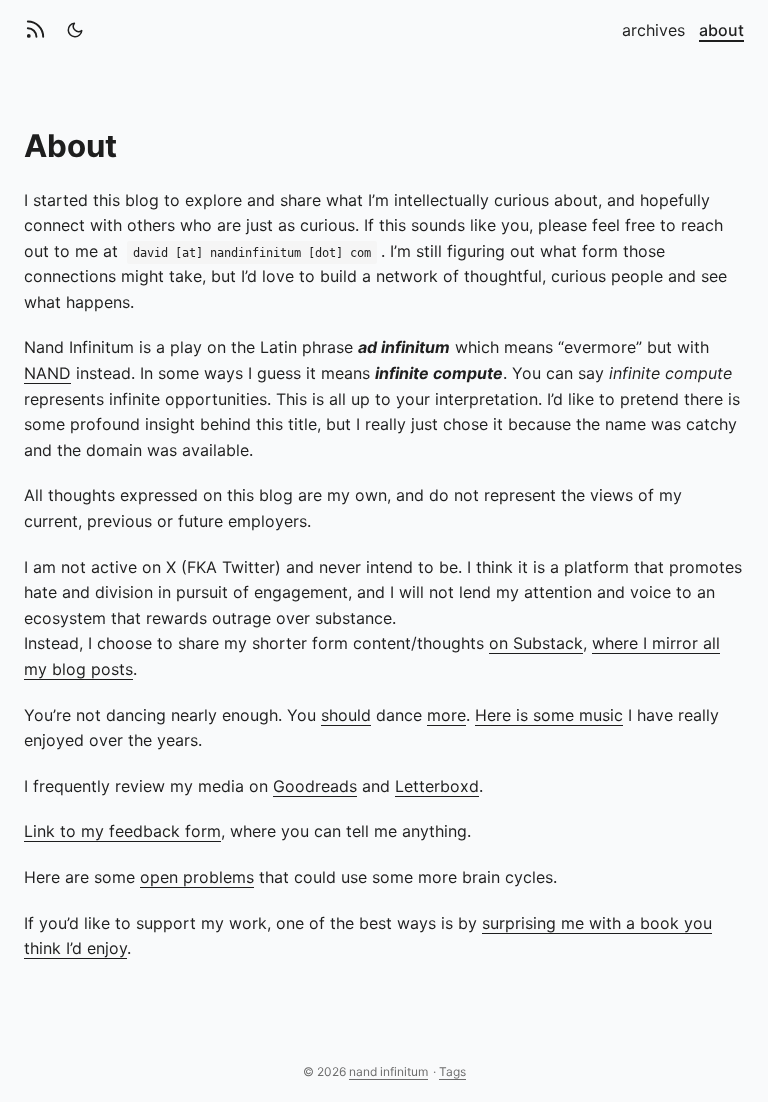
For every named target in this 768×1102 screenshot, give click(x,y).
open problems (197, 877)
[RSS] (39, 30)
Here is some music (549, 715)
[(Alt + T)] (75, 30)
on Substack (536, 643)
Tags (452, 1071)
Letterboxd (437, 786)
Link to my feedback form (122, 831)
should (346, 715)
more (446, 715)
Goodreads (315, 786)
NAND (47, 373)
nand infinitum (388, 1071)
